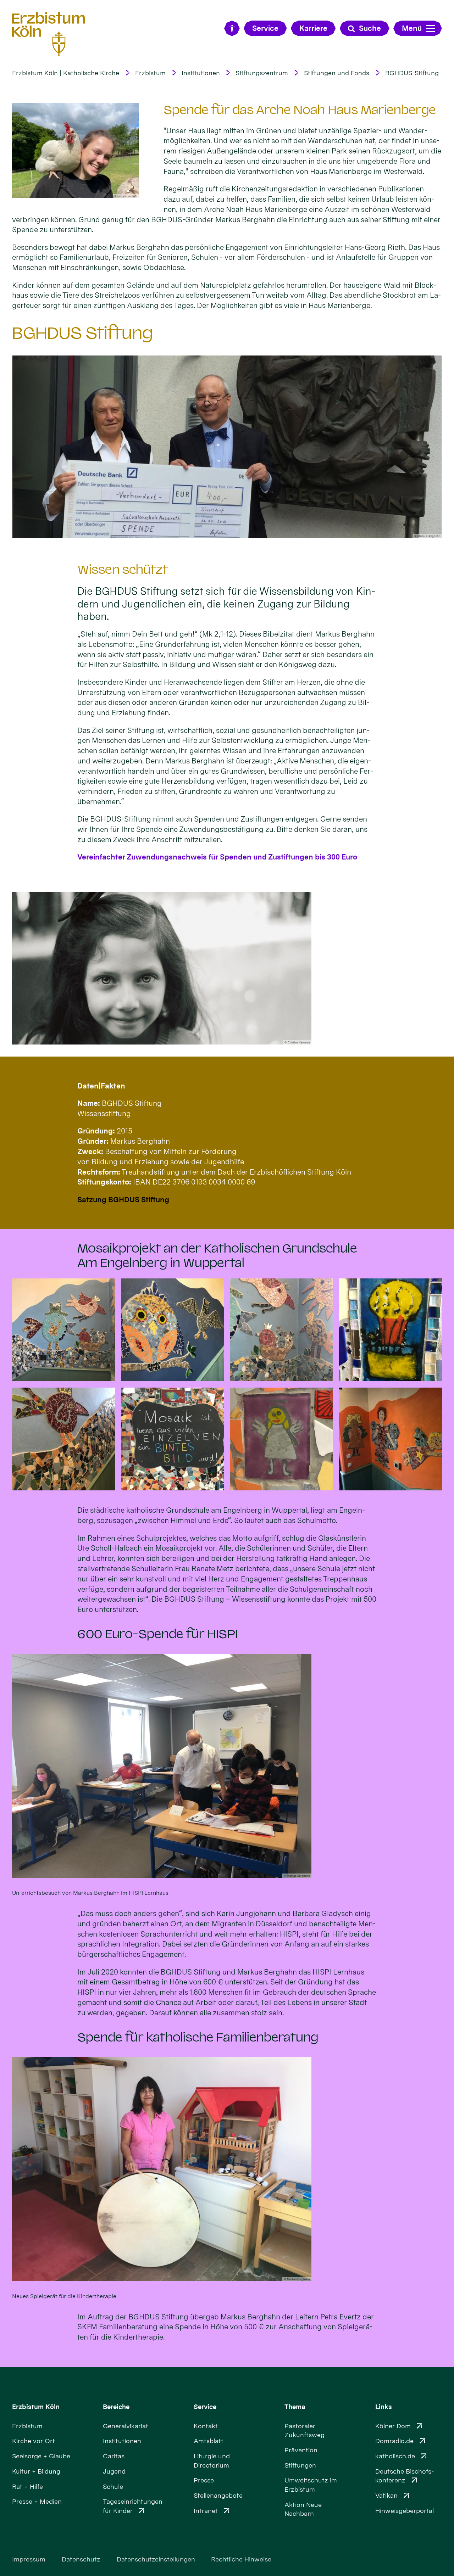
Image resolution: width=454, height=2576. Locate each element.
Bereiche (116, 2407)
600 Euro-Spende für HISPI (157, 1634)
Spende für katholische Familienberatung (198, 2037)
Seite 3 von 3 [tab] (240, 531)
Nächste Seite (427, 447)
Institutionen (201, 73)
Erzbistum (150, 73)
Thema (295, 2407)
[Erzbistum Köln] (49, 34)
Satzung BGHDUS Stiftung (123, 1200)
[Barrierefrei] (232, 28)
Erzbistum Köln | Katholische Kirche (66, 73)
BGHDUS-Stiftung (412, 73)
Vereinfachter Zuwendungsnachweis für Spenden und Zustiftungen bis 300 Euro (217, 857)
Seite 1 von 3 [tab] (214, 531)
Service (205, 2407)
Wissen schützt (123, 570)
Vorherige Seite (27, 447)
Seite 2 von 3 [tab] (227, 531)
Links (384, 2407)
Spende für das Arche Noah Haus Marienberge (300, 110)
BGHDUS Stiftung (82, 333)
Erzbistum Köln (36, 2407)
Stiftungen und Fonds (337, 73)
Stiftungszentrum (262, 73)
